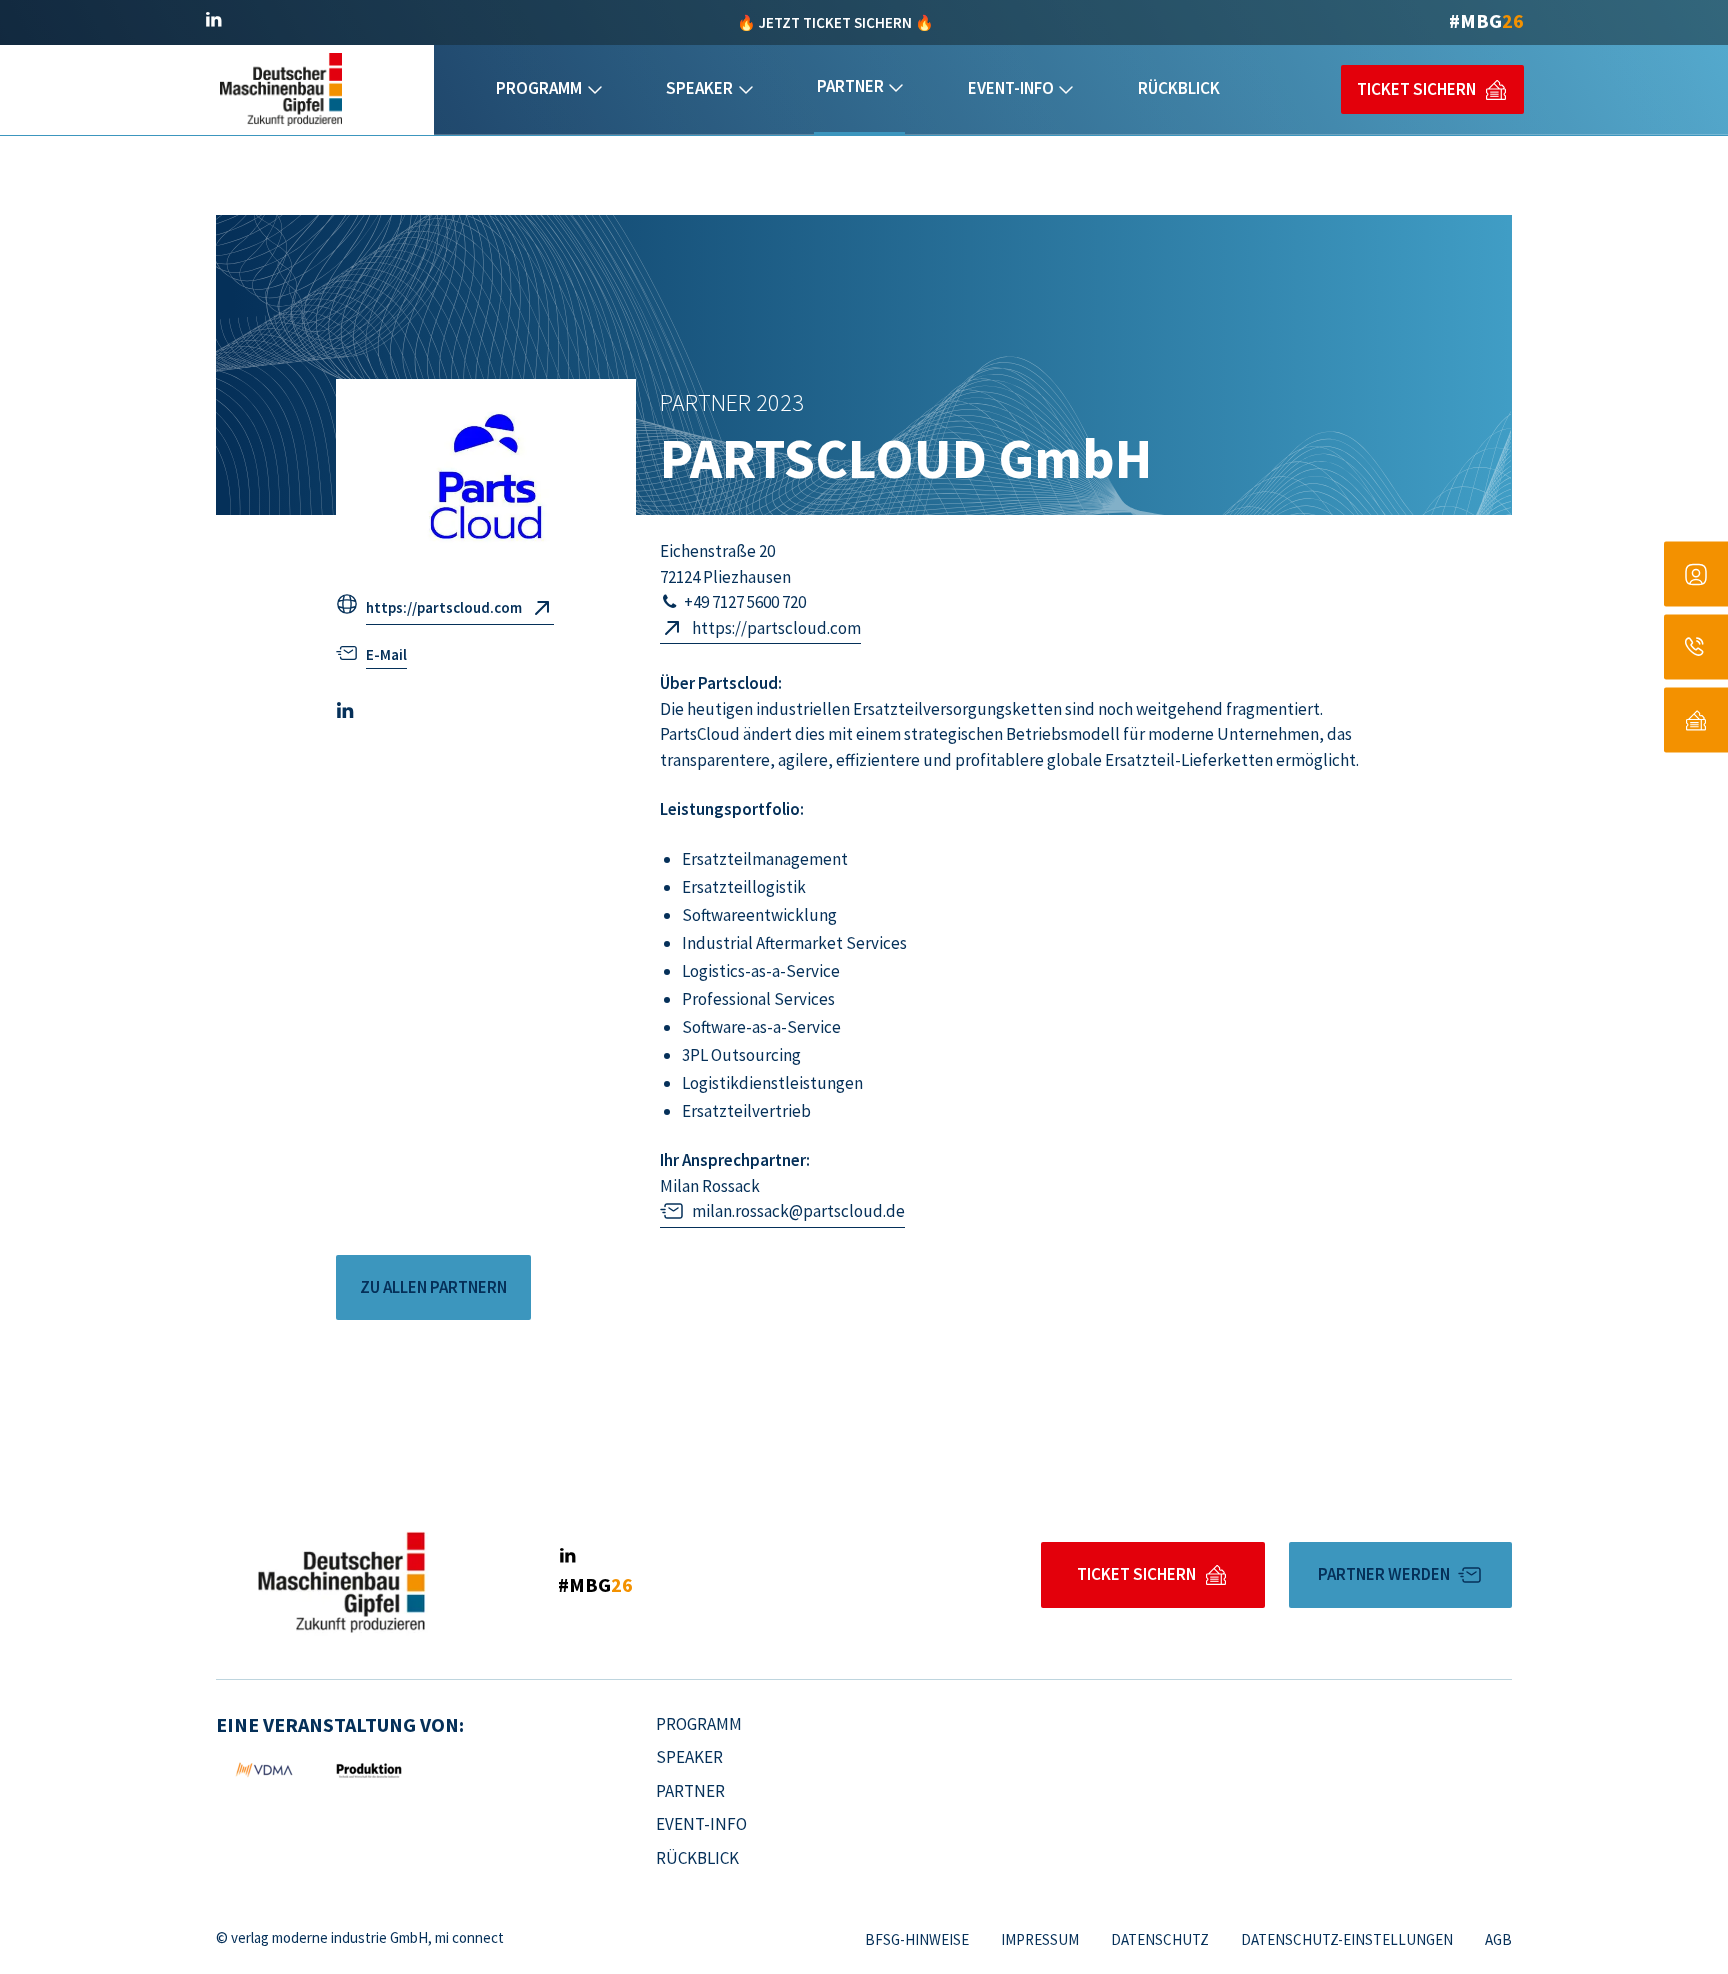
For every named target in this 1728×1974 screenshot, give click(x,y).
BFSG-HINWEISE (917, 1939)
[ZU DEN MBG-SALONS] (1696, 574)
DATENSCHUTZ (1160, 1939)
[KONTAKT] (1696, 647)
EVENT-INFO (1011, 88)
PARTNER (850, 86)
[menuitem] (548, 90)
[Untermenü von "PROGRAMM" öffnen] (595, 90)
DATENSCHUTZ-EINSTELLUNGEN (1347, 1939)
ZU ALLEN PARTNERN (433, 1287)
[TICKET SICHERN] (1696, 720)
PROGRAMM (539, 88)
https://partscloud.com (444, 607)
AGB (1498, 1939)
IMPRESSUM (1040, 1939)
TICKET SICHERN (1416, 89)
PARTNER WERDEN (1384, 1574)
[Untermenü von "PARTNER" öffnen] (896, 88)
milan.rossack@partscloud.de (798, 1211)
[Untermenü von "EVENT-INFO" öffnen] (1066, 90)
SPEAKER (699, 88)
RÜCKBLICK (1179, 88)
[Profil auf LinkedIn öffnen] (213, 20)
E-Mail (386, 654)
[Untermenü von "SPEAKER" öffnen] (746, 90)
